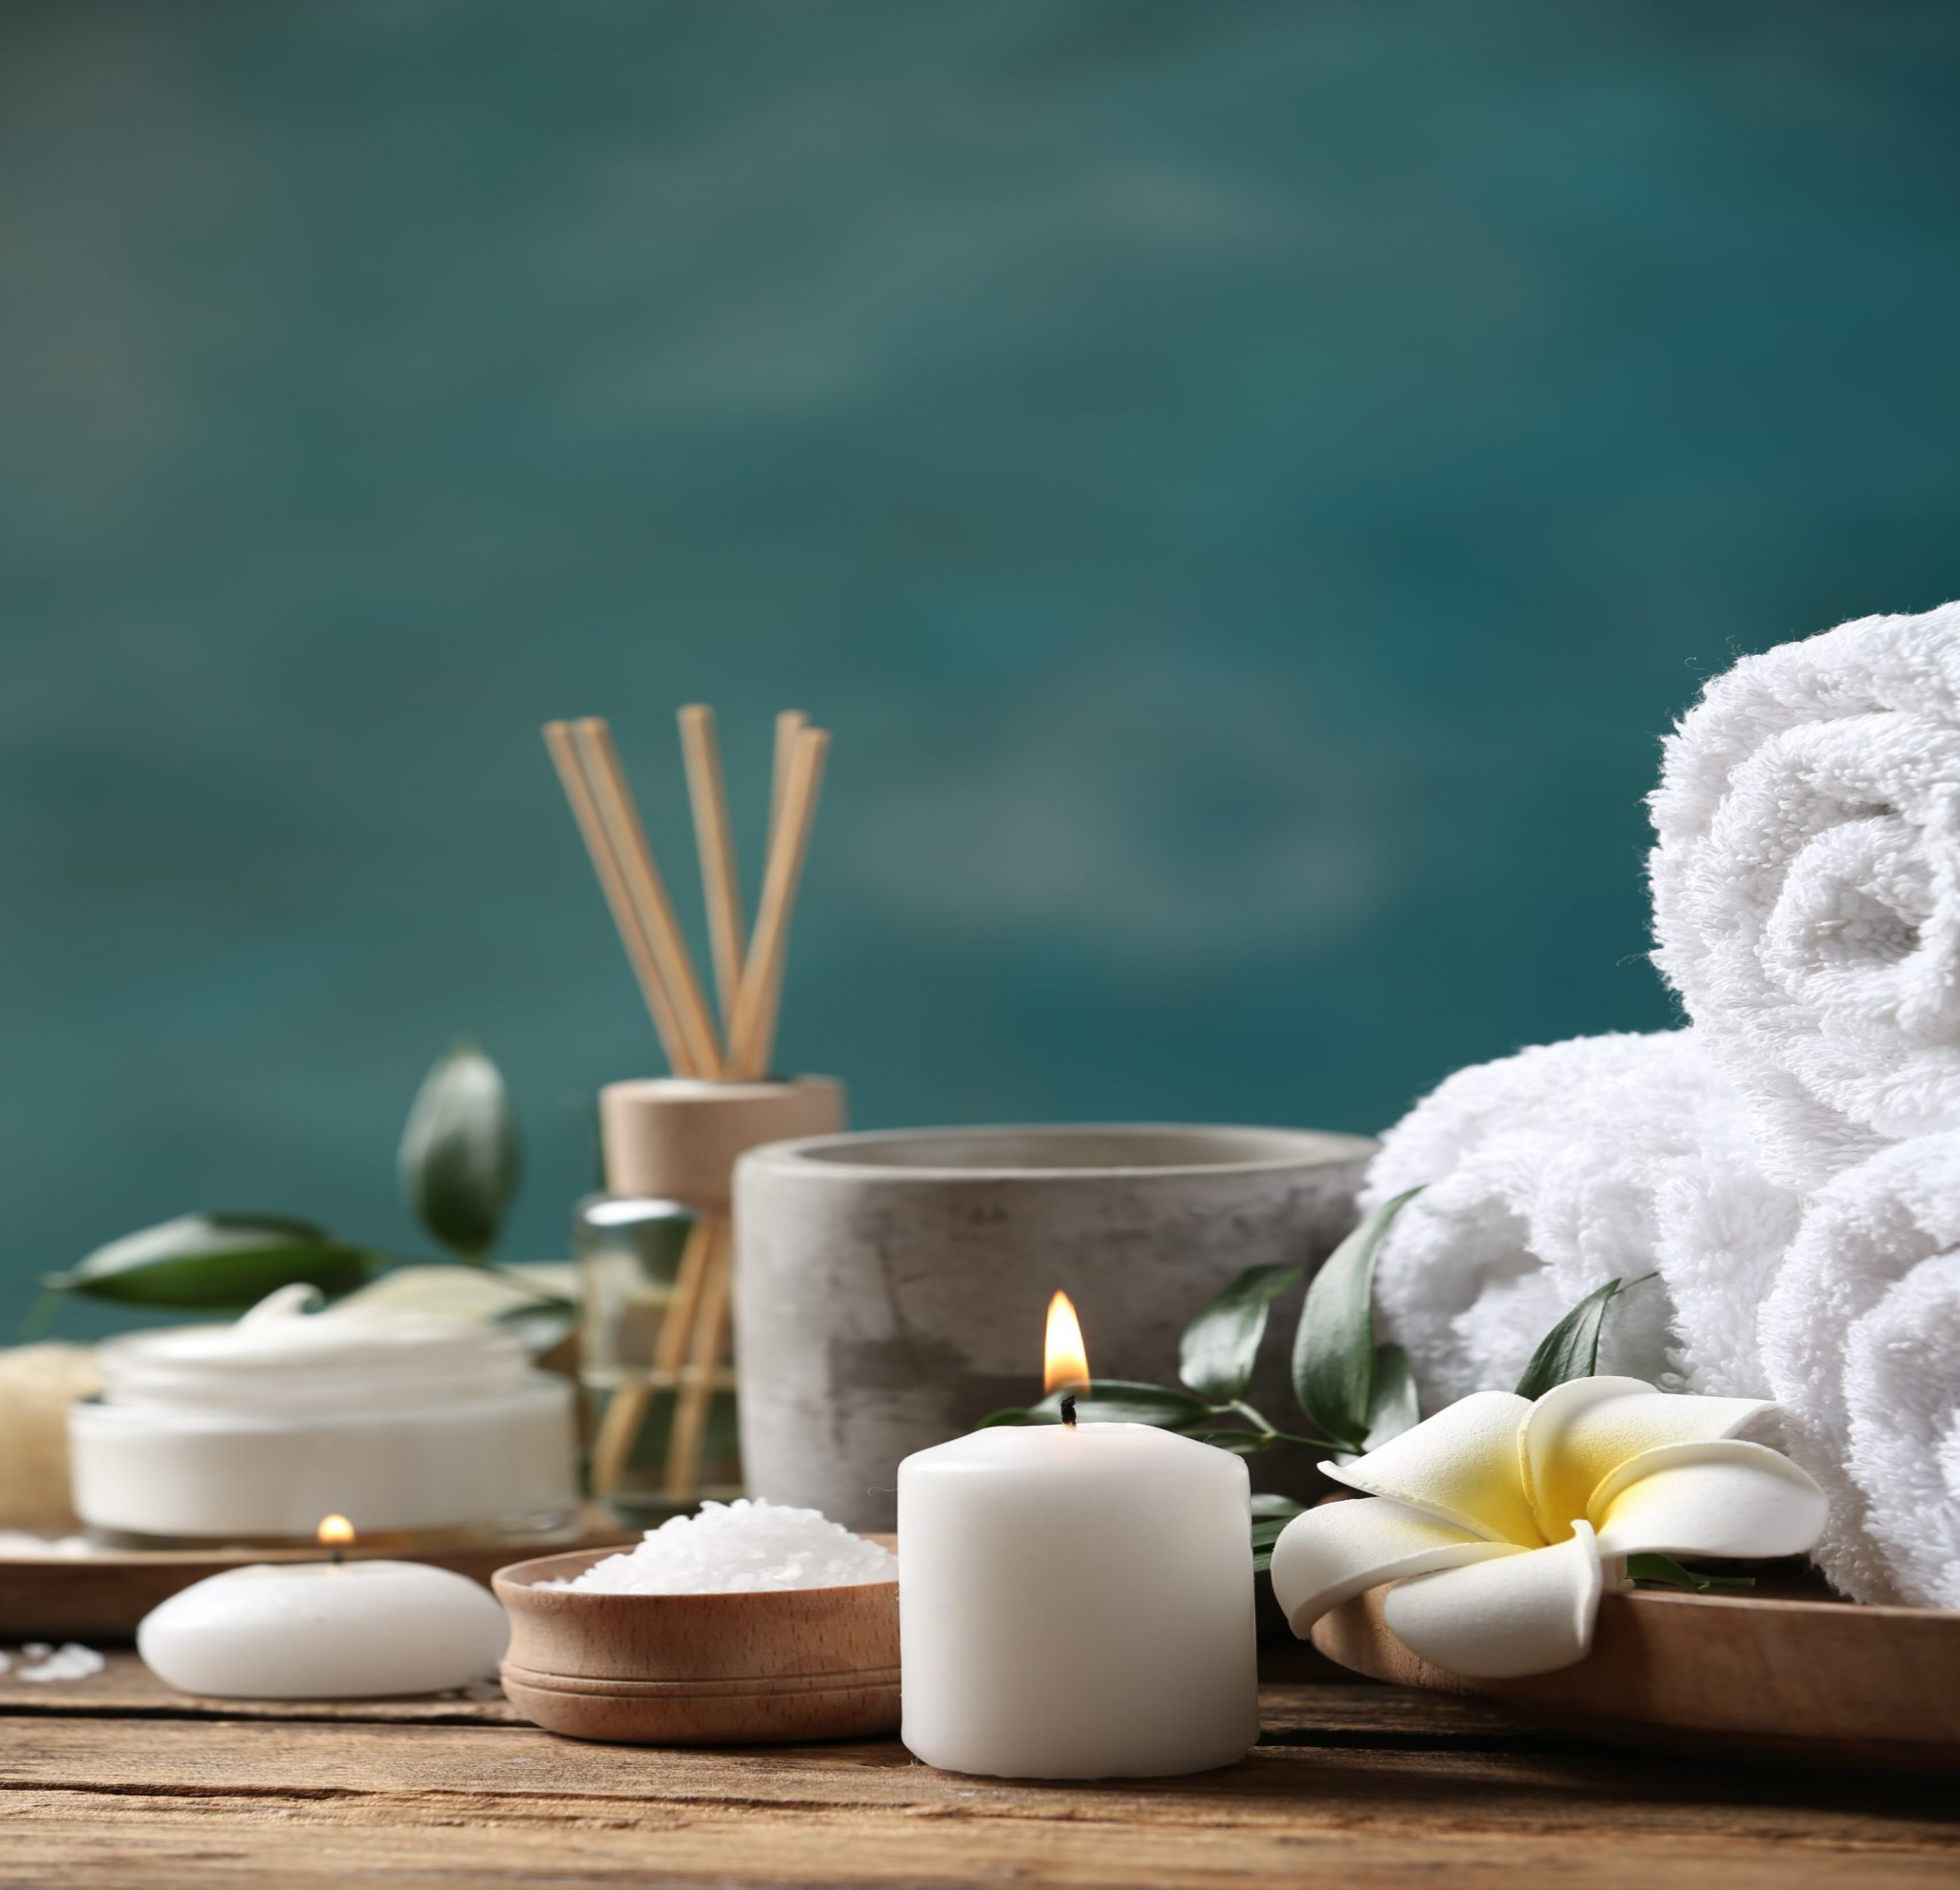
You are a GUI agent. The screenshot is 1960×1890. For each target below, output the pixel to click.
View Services (150, 293)
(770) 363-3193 (62, 1269)
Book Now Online (70, 293)
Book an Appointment (60, 1105)
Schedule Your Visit (167, 1269)
